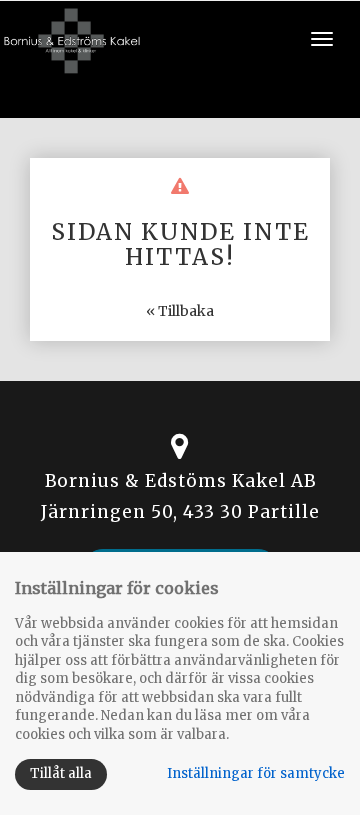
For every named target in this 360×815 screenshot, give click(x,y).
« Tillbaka (180, 311)
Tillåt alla (61, 773)
